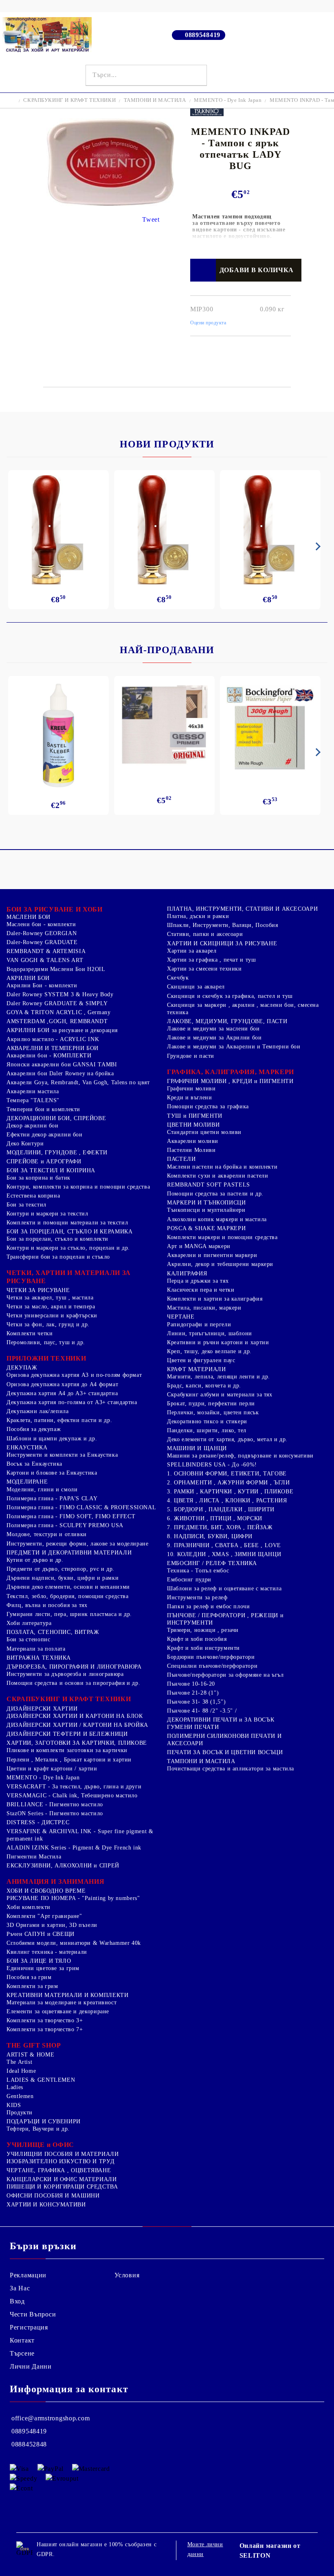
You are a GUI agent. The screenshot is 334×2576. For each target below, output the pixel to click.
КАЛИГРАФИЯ (187, 1274)
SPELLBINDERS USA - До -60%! (212, 1465)
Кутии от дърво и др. (35, 1560)
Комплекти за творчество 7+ (45, 2029)
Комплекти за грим (32, 1986)
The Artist (19, 2062)
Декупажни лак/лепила (38, 1411)
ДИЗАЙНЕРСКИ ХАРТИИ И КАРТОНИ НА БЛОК (75, 1716)
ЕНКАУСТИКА (27, 1448)
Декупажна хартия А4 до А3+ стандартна (62, 1393)
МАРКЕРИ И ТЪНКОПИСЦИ (207, 1203)
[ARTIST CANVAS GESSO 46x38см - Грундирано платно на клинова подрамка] (164, 726)
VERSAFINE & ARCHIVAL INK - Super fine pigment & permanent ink (80, 1835)
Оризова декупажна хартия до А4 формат (62, 1384)
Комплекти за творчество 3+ (45, 2020)
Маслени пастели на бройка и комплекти (222, 1167)
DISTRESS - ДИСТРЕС (38, 1822)
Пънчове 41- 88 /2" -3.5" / (202, 1711)
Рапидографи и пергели (199, 1324)
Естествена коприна (33, 1196)
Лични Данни (31, 2366)
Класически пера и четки (201, 1290)
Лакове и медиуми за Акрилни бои (214, 1038)
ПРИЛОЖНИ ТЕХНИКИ (46, 1358)
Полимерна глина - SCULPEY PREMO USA (65, 1525)
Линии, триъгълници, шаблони (210, 1333)
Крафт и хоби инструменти (203, 1648)
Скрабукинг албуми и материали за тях (220, 1395)
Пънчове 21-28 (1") (193, 1693)
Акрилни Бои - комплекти (42, 985)
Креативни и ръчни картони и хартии (218, 1342)
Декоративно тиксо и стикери (207, 1421)
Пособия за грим (29, 1977)
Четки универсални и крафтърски (52, 1316)
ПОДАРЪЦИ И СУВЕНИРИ (44, 2121)
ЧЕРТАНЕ (181, 1317)
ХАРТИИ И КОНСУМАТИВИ (46, 2205)
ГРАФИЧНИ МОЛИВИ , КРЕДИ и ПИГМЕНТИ (230, 1081)
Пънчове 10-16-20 (191, 1684)
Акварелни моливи (193, 1141)
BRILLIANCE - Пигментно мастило (55, 1804)
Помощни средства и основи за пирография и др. (73, 1683)
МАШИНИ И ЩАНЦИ (197, 1448)
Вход (17, 2301)
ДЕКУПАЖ (22, 1368)
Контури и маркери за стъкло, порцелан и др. (68, 1248)
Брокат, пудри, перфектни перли (211, 1404)
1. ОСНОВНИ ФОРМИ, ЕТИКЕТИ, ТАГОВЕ (227, 1474)
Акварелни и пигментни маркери (212, 1255)
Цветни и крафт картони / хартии (52, 1769)
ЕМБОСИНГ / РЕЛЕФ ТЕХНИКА (212, 1563)
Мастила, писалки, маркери (204, 1308)
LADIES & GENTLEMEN (41, 2080)
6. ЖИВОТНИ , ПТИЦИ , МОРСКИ (215, 1518)
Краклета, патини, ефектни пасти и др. (59, 1420)
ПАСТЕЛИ (181, 1159)
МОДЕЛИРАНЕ (27, 1482)
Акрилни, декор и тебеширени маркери (220, 1264)
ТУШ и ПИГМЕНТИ (195, 1116)
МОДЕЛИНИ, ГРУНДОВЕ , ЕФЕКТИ (57, 1153)
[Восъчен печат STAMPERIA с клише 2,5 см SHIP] (164, 530)
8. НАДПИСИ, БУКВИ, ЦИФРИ (210, 1536)
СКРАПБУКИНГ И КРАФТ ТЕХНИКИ (69, 100)
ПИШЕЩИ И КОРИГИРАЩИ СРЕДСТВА (62, 2187)
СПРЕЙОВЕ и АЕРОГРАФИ (44, 1161)
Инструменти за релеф (197, 1597)
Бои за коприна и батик (38, 1178)
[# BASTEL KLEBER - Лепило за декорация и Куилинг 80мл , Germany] (59, 735)
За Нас (20, 2288)
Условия (127, 2275)
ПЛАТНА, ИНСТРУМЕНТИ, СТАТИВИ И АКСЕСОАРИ (242, 909)
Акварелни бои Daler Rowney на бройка (60, 1073)
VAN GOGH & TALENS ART (45, 960)
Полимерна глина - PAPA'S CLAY (52, 1498)
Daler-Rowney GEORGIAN (42, 933)
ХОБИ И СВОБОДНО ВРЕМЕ (46, 1891)
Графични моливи (191, 1089)
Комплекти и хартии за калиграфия (215, 1299)
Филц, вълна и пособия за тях (47, 1605)
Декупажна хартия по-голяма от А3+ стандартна (72, 1402)
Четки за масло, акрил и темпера (51, 1307)
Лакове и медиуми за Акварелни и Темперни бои (234, 1047)
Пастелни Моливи (191, 1150)
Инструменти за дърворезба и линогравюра (65, 1674)
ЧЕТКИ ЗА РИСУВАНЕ (38, 1290)
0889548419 (203, 35)
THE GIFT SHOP (34, 2045)
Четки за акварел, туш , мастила (50, 1298)
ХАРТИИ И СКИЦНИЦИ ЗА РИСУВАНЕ (222, 943)
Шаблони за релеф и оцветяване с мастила (224, 1589)
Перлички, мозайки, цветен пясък (213, 1412)
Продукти (20, 2113)
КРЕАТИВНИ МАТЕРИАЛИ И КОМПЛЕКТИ (68, 1995)
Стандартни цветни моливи (204, 1132)
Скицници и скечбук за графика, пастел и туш (230, 996)
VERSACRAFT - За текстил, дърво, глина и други (74, 1787)
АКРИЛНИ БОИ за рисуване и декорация (62, 1030)
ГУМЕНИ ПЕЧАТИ (193, 1727)
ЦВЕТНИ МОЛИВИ (193, 1125)
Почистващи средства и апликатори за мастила (231, 1769)
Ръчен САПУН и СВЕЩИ (41, 1934)
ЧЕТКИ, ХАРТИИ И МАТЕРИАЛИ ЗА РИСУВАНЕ (69, 1277)
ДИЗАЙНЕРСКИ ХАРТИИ (42, 1709)
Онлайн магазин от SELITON (270, 2551)
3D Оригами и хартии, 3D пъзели (52, 1925)
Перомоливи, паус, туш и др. (46, 1342)
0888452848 (29, 2444)
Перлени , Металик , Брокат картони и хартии (69, 1760)
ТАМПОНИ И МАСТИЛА (155, 100)
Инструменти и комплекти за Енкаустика (62, 1455)
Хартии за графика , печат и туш (212, 960)
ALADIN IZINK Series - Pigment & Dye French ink (74, 1848)
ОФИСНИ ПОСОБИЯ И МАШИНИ (53, 2196)
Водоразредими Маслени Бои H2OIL (56, 969)
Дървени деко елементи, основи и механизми (68, 1587)
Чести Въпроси (33, 2314)
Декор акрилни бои (33, 1126)
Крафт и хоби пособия (197, 1639)
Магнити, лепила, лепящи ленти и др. (219, 1377)
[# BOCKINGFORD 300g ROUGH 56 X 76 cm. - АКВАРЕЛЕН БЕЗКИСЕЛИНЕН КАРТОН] (270, 728)
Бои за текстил (26, 1205)
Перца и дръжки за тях (198, 1281)
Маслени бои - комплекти (41, 924)
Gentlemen (20, 2096)
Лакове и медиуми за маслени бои (213, 1029)
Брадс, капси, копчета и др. (204, 1386)
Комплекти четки (30, 1333)
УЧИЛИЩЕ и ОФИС (40, 2145)
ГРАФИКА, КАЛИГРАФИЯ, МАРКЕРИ (231, 1072)
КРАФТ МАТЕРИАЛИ (196, 1369)
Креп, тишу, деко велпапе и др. (209, 1351)
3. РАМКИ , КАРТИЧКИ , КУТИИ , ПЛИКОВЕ (230, 1492)
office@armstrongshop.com (51, 2418)
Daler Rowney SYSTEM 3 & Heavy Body (60, 994)
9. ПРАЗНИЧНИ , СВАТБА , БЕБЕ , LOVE (224, 1545)
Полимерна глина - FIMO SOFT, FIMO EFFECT (71, 1516)
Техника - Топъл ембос (198, 1571)
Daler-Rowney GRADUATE (42, 942)
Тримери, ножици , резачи (203, 1630)
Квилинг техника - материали (47, 1952)
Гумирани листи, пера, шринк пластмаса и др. (69, 1614)
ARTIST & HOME (30, 2055)
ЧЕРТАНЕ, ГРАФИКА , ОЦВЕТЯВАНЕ (59, 2170)
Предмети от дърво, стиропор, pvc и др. (60, 1569)
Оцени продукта (208, 323)
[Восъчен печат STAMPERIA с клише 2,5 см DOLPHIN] (58, 530)
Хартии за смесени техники (204, 969)
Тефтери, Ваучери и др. (38, 2129)
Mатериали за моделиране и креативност (62, 2002)
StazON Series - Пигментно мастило (55, 1813)
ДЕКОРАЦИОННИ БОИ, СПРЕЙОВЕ (56, 1118)
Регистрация (29, 2327)
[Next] (316, 546)
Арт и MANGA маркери (199, 1246)
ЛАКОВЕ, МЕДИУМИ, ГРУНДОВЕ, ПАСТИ (227, 1021)
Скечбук (178, 978)
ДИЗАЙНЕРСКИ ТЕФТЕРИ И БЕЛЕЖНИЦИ (67, 1734)
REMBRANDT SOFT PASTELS (209, 1185)
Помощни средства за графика (208, 1106)
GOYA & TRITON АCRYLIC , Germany (59, 1012)
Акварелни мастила (33, 1091)
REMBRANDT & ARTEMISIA (46, 951)
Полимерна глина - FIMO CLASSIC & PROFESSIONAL (81, 1507)
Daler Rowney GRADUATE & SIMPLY (57, 1003)
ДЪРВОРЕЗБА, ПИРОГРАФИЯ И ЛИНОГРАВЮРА (74, 1667)
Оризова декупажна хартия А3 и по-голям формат (74, 1375)
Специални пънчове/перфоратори (212, 1666)
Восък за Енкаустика (34, 1464)
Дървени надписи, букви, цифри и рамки (63, 1578)
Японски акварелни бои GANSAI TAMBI (62, 1065)
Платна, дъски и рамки (198, 916)
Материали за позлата (36, 1649)
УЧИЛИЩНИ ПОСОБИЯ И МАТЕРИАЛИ (63, 2154)
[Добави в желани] (203, 270)
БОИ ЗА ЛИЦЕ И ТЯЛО (39, 1961)
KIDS (14, 2105)
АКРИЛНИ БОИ (28, 978)
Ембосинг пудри (189, 1580)
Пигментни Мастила (34, 1857)
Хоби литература (29, 1623)
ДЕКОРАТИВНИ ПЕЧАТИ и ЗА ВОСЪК (221, 1720)
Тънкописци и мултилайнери (206, 1210)
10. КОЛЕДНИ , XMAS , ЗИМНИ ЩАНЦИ (224, 1554)
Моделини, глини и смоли (42, 1489)
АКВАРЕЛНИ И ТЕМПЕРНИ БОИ (53, 1048)
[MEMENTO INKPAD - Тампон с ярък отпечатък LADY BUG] (110, 204)
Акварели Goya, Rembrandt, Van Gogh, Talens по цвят (78, 1082)
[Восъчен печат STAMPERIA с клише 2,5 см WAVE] (270, 530)
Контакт (22, 2340)
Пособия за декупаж (34, 1429)
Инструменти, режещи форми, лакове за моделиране (78, 1544)
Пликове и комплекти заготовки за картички (67, 1750)
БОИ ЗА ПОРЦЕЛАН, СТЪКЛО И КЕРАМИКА (69, 1232)
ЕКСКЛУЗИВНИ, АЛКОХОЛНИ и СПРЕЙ (63, 1866)
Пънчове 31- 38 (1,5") (196, 1702)
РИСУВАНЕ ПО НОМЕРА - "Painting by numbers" (73, 1898)
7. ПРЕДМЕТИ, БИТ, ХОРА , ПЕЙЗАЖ (220, 1527)
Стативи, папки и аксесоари (205, 934)
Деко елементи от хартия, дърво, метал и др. (227, 1439)
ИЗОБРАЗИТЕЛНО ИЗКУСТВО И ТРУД (60, 2161)
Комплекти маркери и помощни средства (222, 1237)
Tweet (151, 219)
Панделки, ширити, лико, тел (207, 1430)
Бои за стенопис (28, 1639)
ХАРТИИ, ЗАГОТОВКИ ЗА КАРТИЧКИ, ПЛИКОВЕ (77, 1743)
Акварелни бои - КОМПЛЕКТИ (49, 1056)
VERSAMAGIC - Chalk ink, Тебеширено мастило (72, 1795)
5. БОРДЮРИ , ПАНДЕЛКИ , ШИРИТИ (221, 1509)
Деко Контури (25, 1144)
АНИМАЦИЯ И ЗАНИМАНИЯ (55, 1881)
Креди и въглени (189, 1098)
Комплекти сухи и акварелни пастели (218, 1176)
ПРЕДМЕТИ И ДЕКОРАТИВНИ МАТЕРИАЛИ (69, 1553)
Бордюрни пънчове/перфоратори (211, 1657)
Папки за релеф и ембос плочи (209, 1606)
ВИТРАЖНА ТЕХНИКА (39, 1658)
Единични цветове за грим (43, 1968)
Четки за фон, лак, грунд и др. (48, 1324)
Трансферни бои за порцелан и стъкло (58, 1257)
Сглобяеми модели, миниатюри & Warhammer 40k (74, 1943)
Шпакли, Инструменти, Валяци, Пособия (223, 925)
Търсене (22, 2353)
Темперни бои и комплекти (43, 1109)
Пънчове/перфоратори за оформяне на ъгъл (225, 1675)
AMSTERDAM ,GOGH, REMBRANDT (57, 1021)
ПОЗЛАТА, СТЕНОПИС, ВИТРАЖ (53, 1632)
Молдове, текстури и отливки (47, 1534)
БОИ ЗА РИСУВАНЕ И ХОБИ (55, 909)
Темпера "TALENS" (33, 1100)
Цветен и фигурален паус (201, 1360)
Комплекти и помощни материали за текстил (67, 1223)
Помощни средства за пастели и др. (215, 1194)
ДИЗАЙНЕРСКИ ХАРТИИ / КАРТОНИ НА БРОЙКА (77, 1725)
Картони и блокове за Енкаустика (52, 1473)
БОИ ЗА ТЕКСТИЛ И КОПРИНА (51, 1170)
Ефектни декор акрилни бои (45, 1135)
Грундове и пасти (191, 1056)
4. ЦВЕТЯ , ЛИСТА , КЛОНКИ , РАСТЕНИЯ (227, 1500)
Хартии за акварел (192, 951)
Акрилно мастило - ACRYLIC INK (53, 1039)
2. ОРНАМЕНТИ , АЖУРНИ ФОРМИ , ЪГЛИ (228, 1483)
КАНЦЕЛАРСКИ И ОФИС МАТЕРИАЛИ (62, 2179)
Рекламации (28, 2275)
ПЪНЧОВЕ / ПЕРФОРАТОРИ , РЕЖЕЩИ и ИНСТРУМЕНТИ (225, 1619)
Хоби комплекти (29, 1907)
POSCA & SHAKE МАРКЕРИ (206, 1228)
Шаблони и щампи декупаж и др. (52, 1439)
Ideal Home (21, 2071)
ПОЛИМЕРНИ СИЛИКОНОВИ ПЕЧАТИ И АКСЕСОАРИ (224, 1740)
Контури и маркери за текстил (47, 1214)
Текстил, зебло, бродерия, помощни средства (67, 1596)
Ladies (15, 2087)
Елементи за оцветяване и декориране (58, 2011)
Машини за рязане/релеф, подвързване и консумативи (240, 1456)
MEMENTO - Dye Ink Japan (228, 100)
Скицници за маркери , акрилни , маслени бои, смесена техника (243, 1009)
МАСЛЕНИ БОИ (29, 917)
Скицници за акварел (196, 987)
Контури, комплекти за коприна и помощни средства (78, 1187)
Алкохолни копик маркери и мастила (217, 1219)
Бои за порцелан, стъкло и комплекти (57, 1239)
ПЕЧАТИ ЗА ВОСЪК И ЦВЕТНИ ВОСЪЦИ (225, 1752)
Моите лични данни (205, 2549)
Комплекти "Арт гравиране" (44, 1916)
